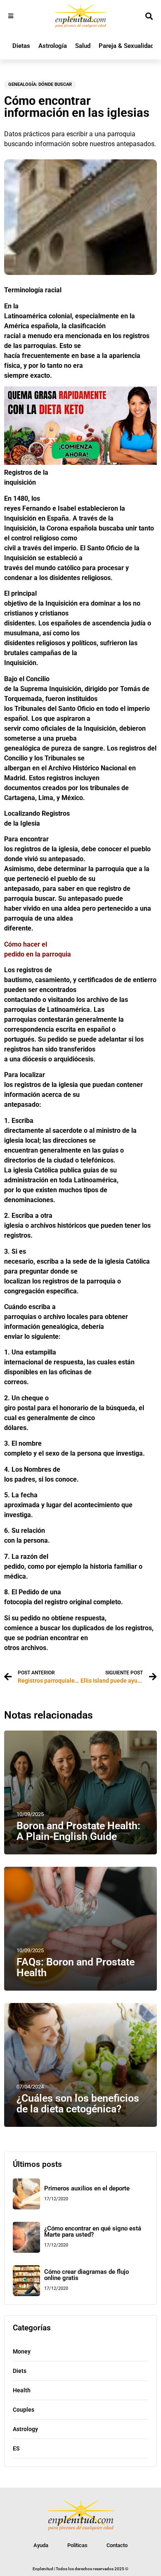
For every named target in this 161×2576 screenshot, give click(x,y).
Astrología (53, 46)
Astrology (25, 2429)
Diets (20, 2371)
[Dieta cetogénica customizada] (80, 463)
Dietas (21, 46)
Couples (24, 2410)
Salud (83, 46)
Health (22, 2390)
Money (22, 2351)
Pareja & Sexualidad (126, 46)
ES (16, 2448)
